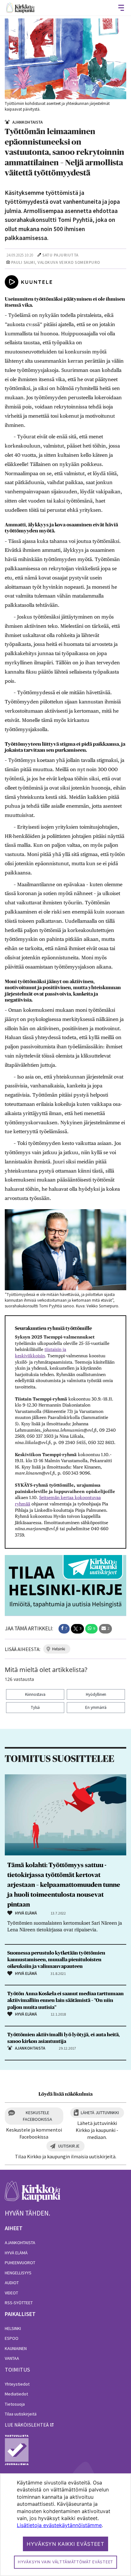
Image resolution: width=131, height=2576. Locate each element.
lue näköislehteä (27, 2425)
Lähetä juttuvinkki (100, 2113)
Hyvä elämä (16, 2253)
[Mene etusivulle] (33, 2195)
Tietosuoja (15, 2404)
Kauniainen (16, 2348)
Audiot (12, 2283)
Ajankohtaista (20, 2243)
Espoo (12, 2338)
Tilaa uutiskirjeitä (21, 2414)
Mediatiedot (16, 2394)
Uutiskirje (69, 2146)
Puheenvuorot (20, 2263)
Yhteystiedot (17, 2384)
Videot (11, 2293)
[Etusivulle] (20, 8)
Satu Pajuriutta (60, 255)
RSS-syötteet (19, 2303)
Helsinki (13, 2328)
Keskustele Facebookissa (38, 2116)
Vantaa (12, 2358)
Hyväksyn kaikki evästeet (65, 2544)
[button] (64, 1629)
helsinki (59, 1649)
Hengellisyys (18, 2273)
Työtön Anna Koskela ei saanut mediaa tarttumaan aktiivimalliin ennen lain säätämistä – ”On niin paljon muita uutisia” (65, 2000)
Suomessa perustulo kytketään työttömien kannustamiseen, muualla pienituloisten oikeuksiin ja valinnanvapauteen (56, 1960)
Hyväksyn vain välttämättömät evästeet (65, 2562)
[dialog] (65, 2525)
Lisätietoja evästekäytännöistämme (59, 2525)
